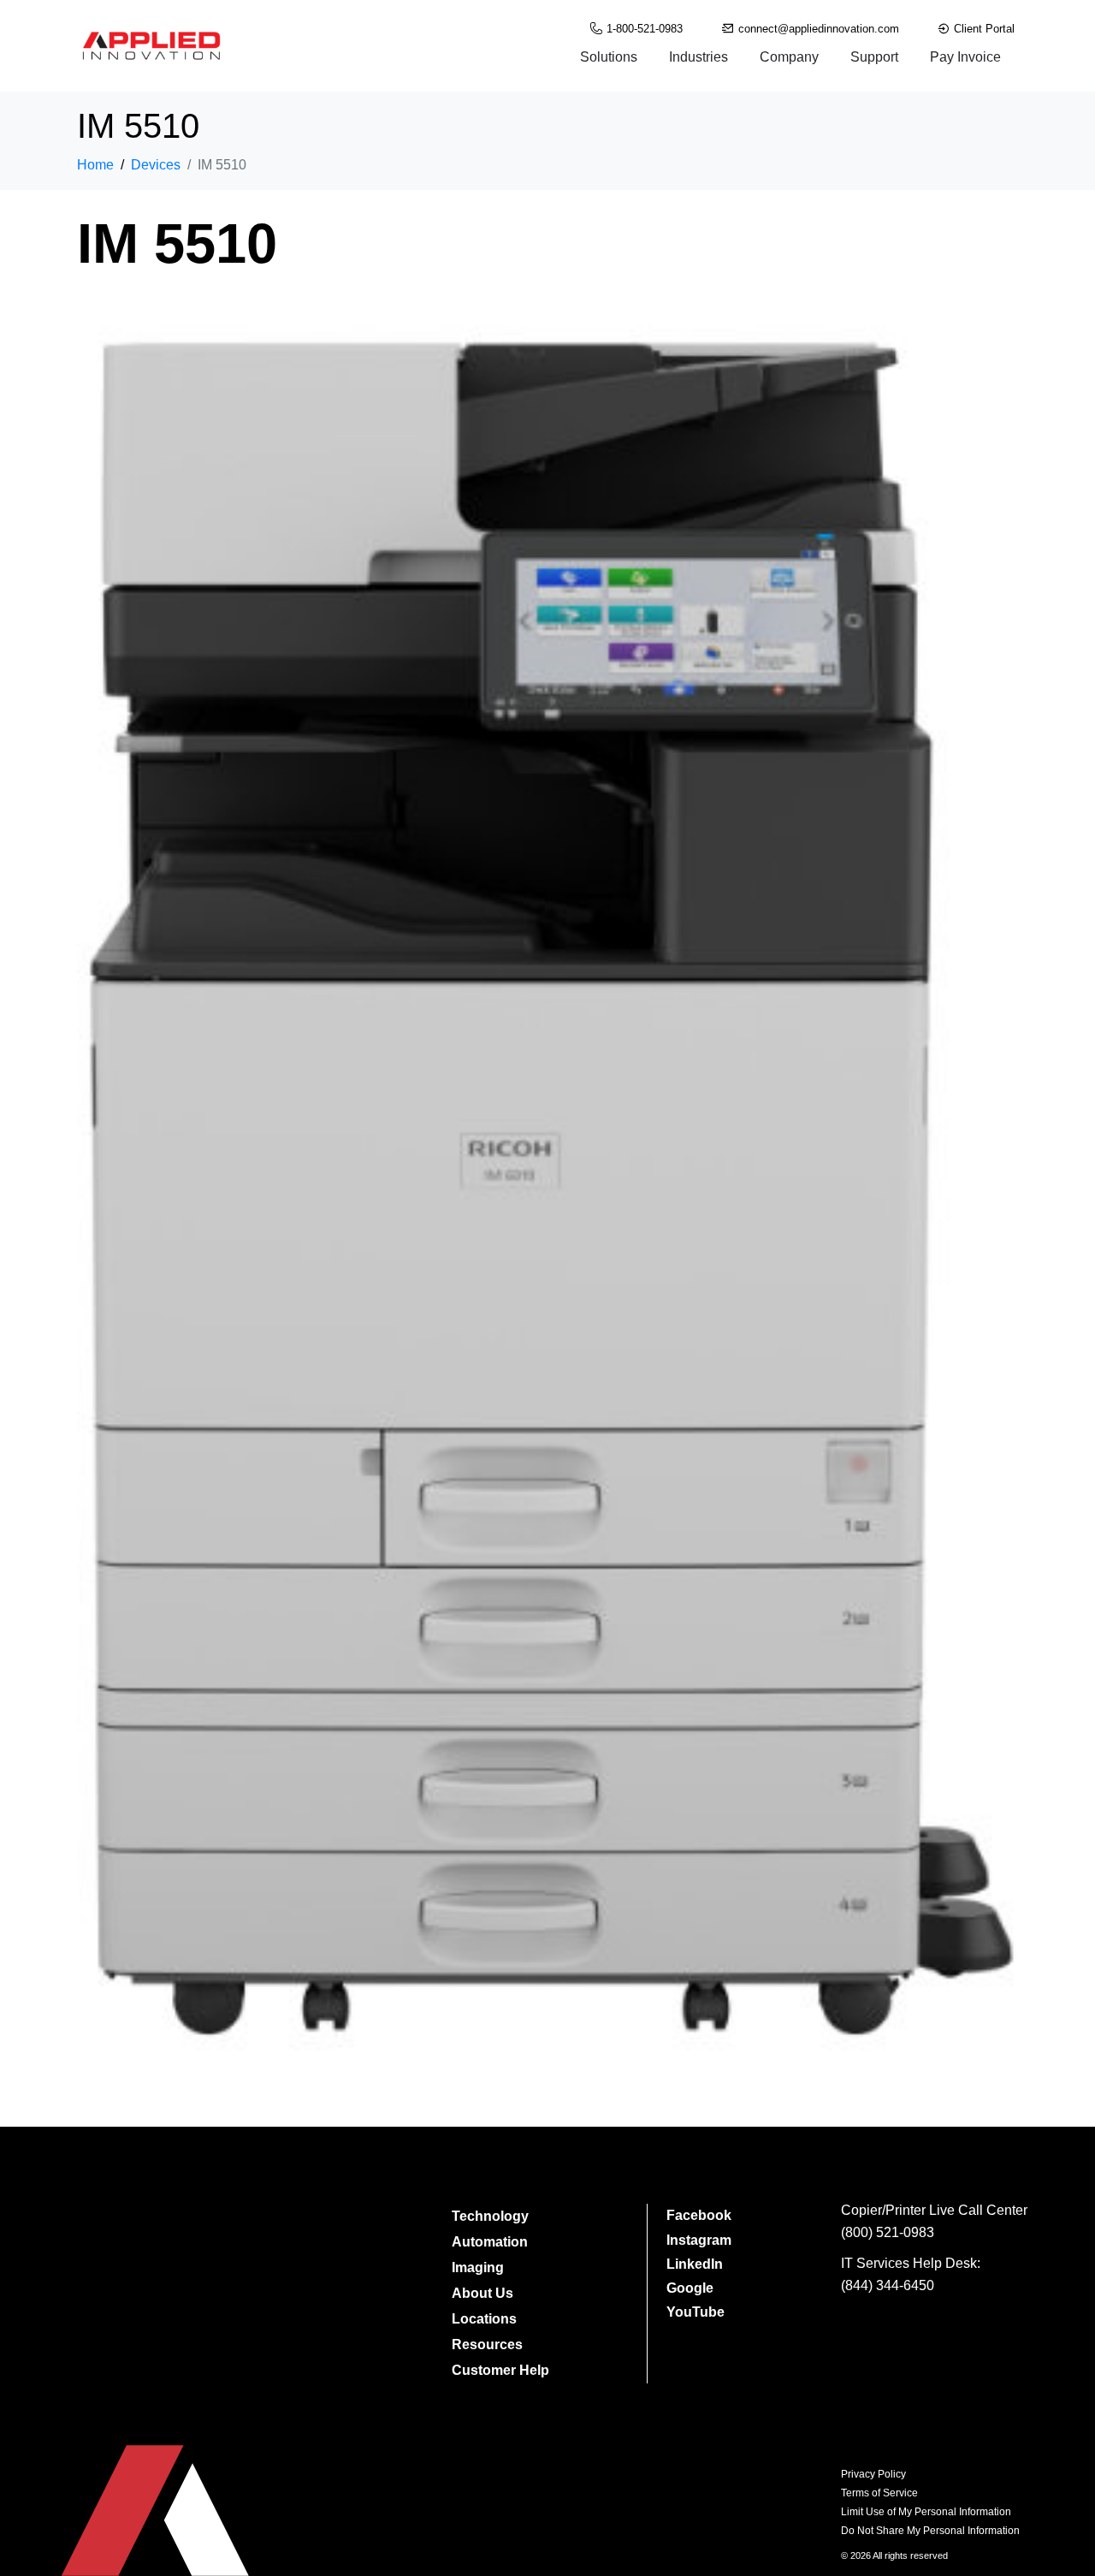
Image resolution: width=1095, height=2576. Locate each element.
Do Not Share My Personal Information (930, 2531)
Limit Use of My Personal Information (926, 2512)
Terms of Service (879, 2493)
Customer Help (500, 2370)
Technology (490, 2216)
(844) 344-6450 (888, 2285)
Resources (487, 2345)
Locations (484, 2319)
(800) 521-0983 (888, 2232)
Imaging (478, 2267)
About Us (482, 2293)
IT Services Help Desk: (911, 2263)
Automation (490, 2242)
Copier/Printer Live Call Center (934, 2210)
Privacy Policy (873, 2474)
